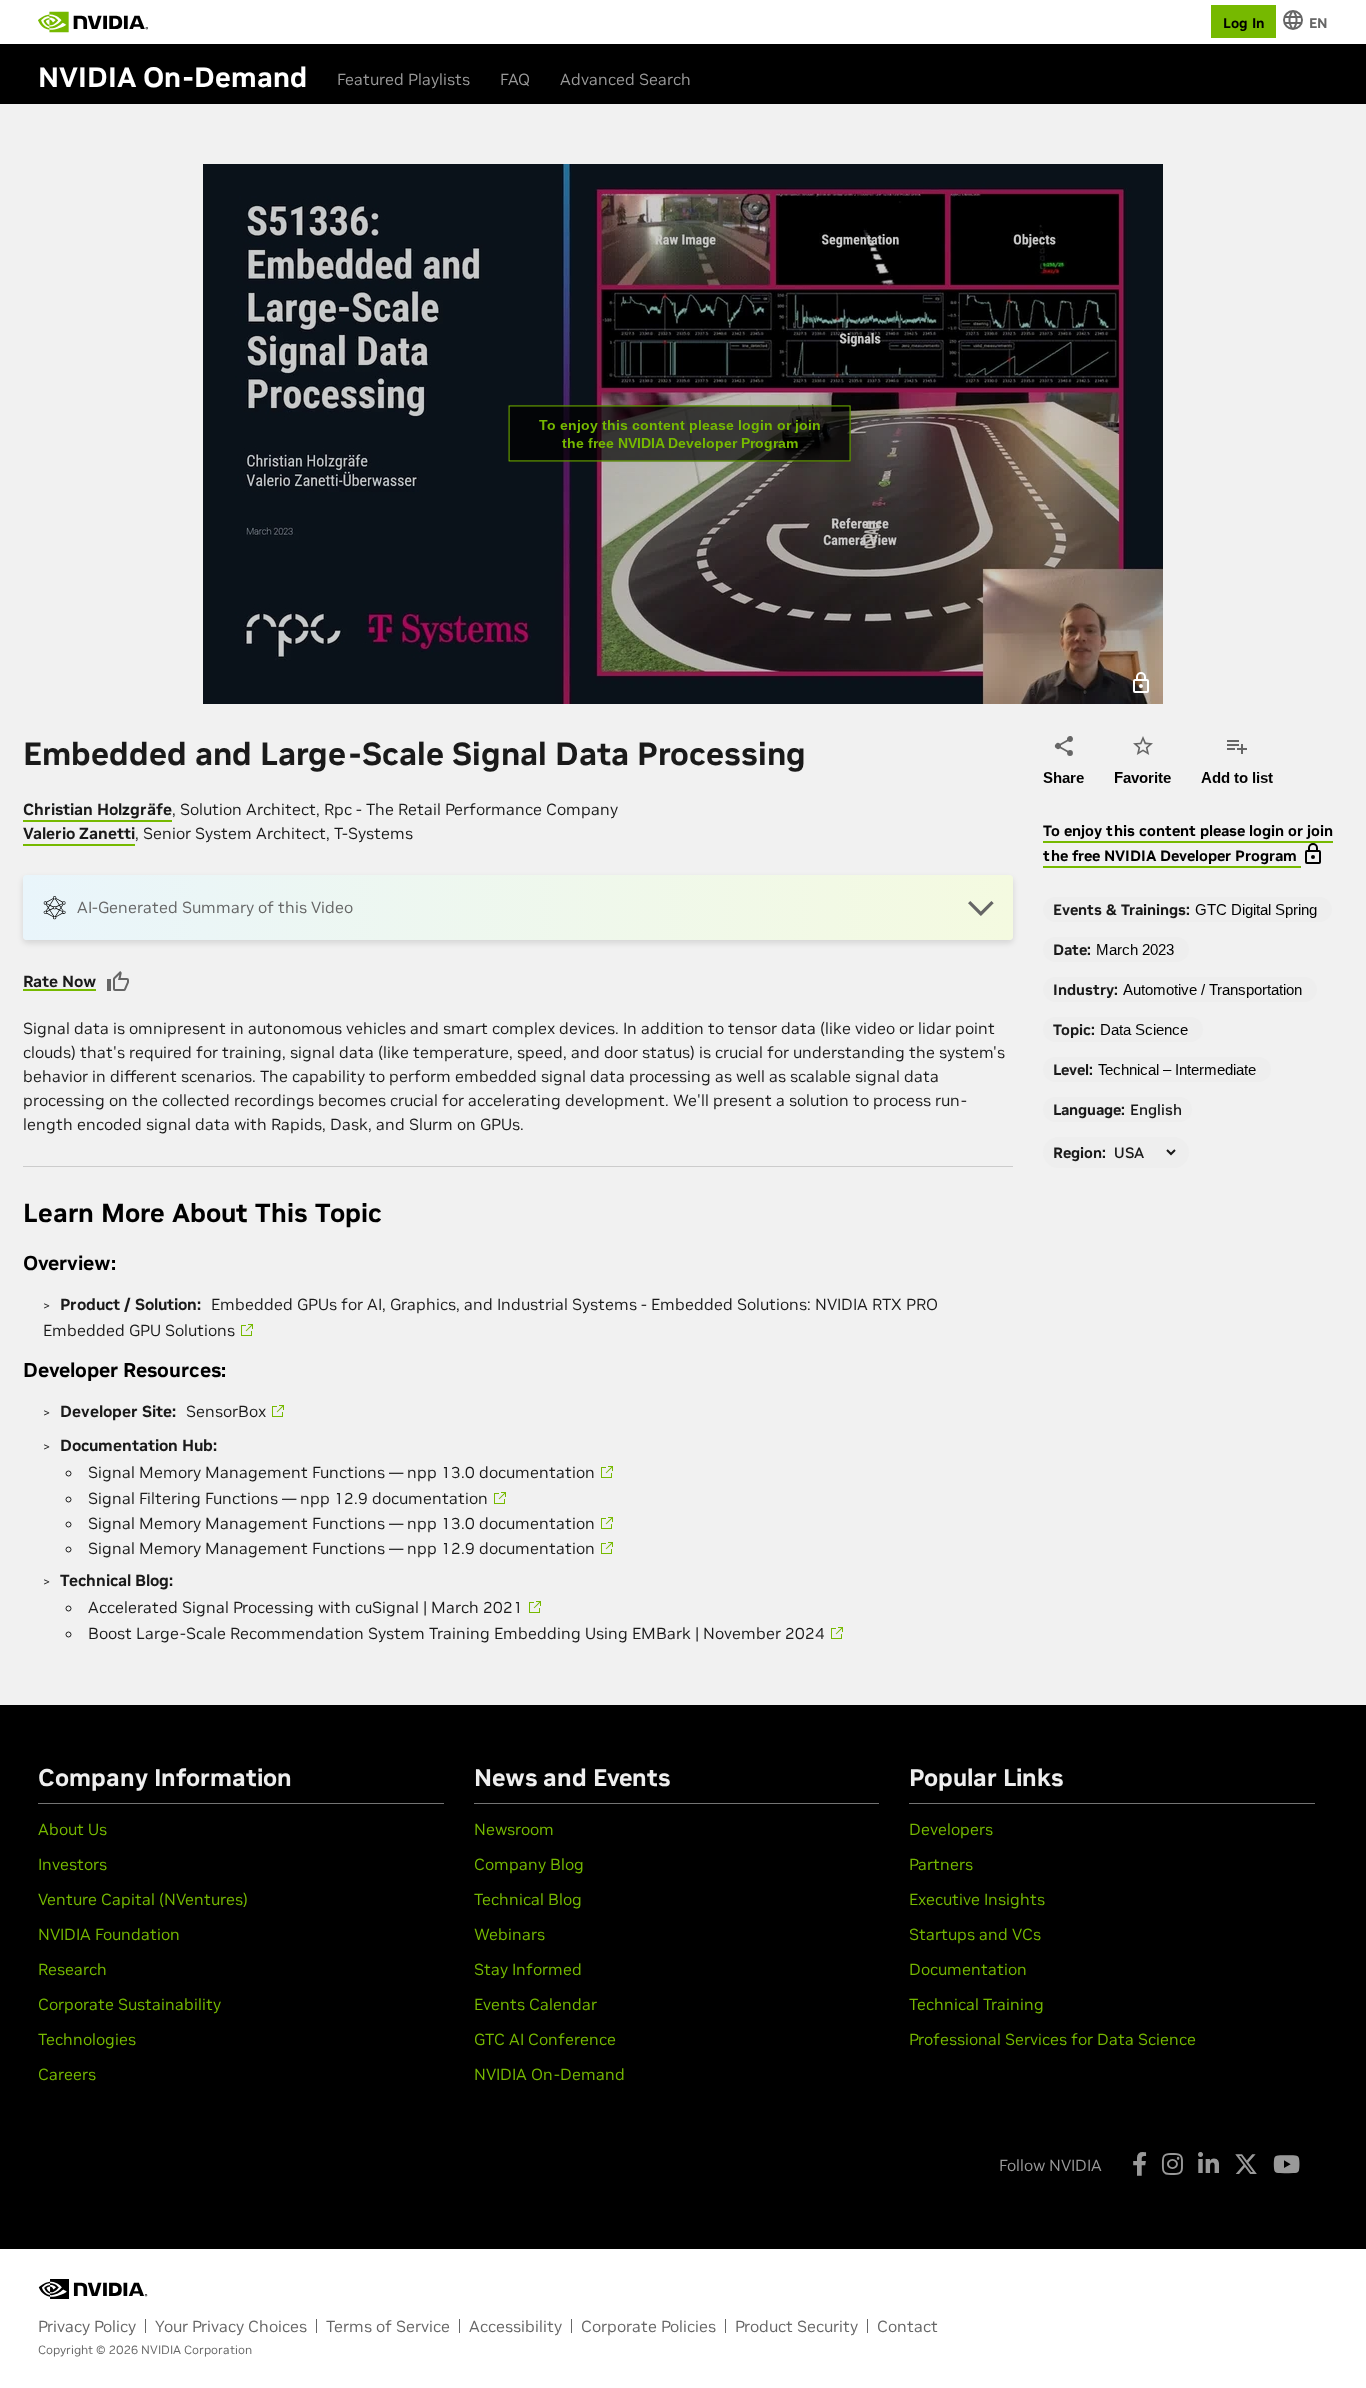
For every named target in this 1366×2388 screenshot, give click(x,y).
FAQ (515, 79)
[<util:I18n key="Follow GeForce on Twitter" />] (1246, 2164)
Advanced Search (625, 79)
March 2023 (1135, 949)
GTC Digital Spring (1256, 909)
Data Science (1144, 1029)
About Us (72, 1829)
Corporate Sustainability (129, 2004)
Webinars (509, 1934)
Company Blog (529, 1864)
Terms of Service (388, 2326)
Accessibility (515, 2326)
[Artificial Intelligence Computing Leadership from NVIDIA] (93, 22)
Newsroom (514, 1829)
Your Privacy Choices (231, 2326)
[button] (518, 907)
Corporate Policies (648, 2326)
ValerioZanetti (79, 833)
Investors (72, 1864)
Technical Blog (528, 1899)
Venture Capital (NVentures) (143, 1899)
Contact (907, 2326)
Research (72, 1969)
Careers (67, 2074)
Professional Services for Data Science (1052, 2039)
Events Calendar (535, 2004)
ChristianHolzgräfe (97, 809)
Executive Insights (977, 1899)
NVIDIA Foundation (109, 1934)
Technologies (87, 2039)
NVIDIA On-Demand (549, 2074)
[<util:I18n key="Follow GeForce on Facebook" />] (1139, 2164)
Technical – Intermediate (1177, 1069)
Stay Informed (528, 1969)
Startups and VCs (975, 1934)
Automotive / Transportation (1212, 989)
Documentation (968, 1969)
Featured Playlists (403, 79)
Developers (951, 1829)
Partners (941, 1864)
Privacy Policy (87, 2326)
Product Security (796, 2326)
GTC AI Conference (545, 2039)
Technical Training (976, 2004)
